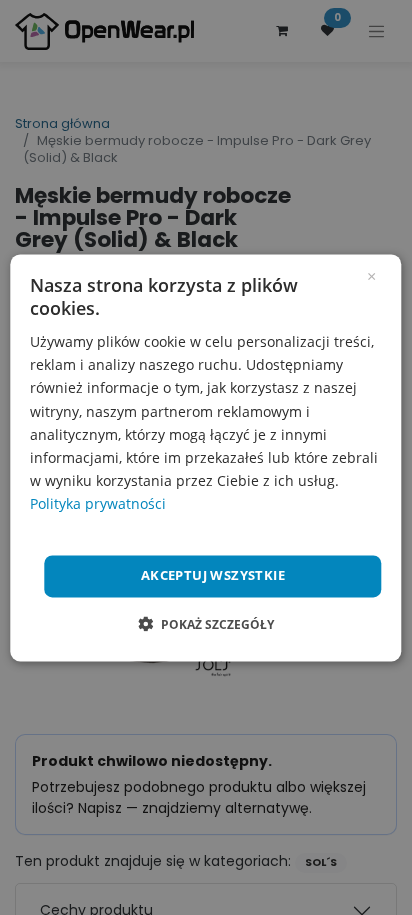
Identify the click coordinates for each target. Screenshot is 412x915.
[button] (206, 624)
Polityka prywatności (98, 503)
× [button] (371, 275)
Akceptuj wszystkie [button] (213, 575)
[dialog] (205, 457)
